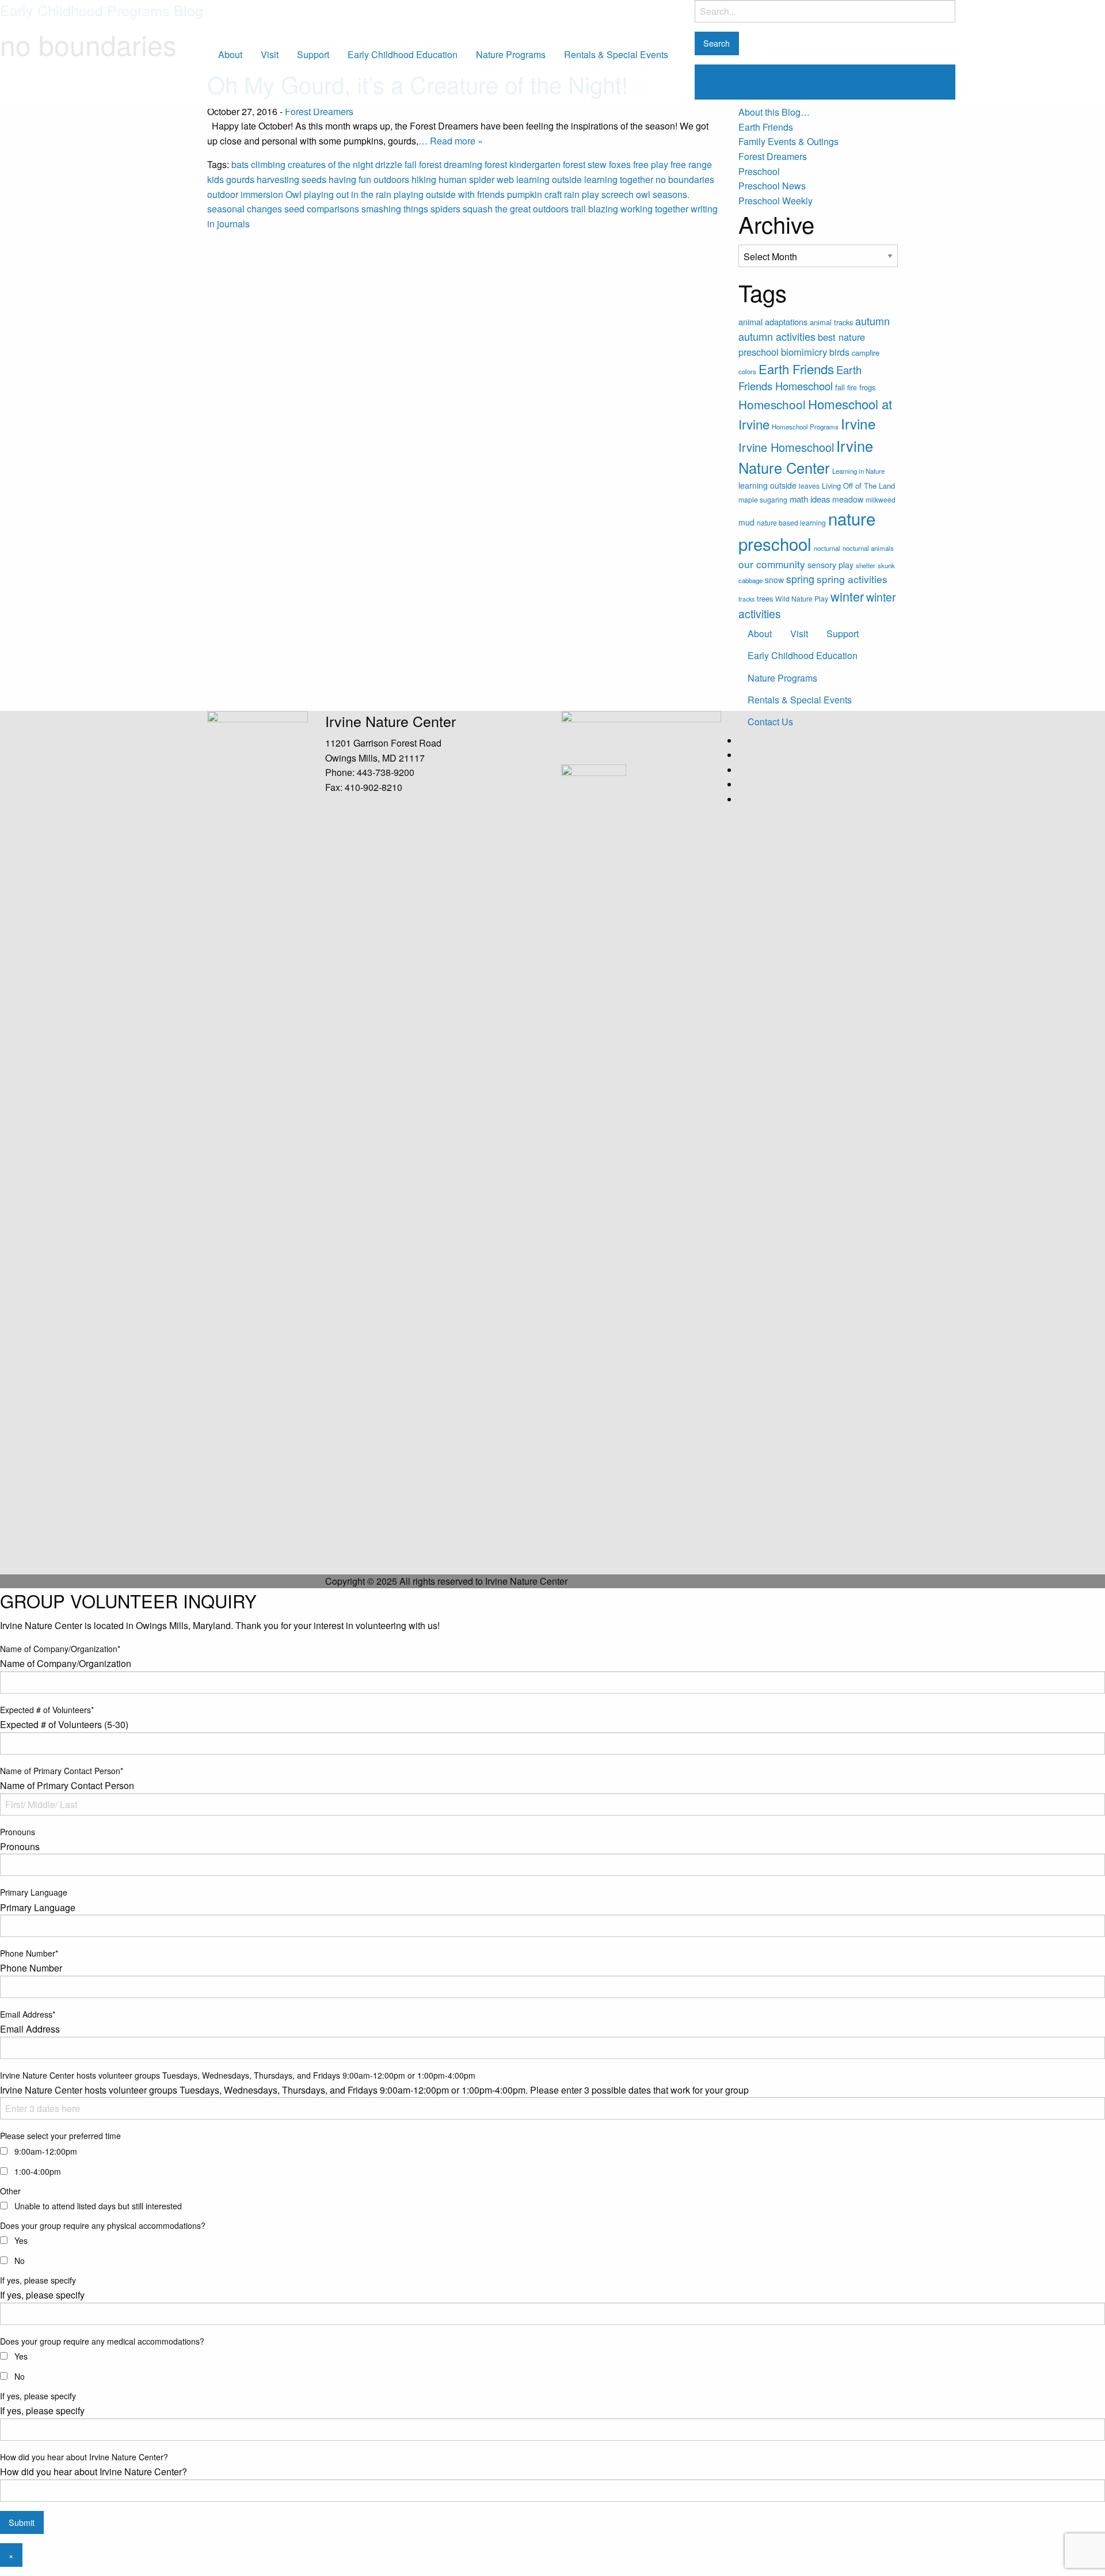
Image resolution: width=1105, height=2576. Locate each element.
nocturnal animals (868, 548)
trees (765, 598)
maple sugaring (763, 499)
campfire (866, 353)
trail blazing (595, 209)
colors (747, 371)
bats (240, 164)
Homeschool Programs (805, 427)
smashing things (395, 209)
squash (478, 209)
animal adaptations (773, 321)
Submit (22, 2522)
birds (839, 352)
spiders (445, 209)
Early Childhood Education (403, 54)
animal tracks (831, 322)
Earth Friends (766, 127)
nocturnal (827, 548)
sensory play (830, 565)
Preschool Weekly (776, 201)
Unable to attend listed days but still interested (98, 2206)
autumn (872, 321)
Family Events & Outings (788, 141)
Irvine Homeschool (786, 447)
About (230, 54)
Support (313, 54)
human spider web (476, 179)
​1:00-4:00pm (38, 2171)
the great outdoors (532, 209)
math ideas (810, 499)
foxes (620, 164)
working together (654, 209)
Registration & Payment (893, 81)
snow (774, 580)
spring (800, 579)
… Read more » (451, 141)
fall (411, 164)
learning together (619, 179)
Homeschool (772, 404)
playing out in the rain (348, 194)
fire (852, 387)
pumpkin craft (534, 194)
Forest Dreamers (319, 111)
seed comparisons (322, 209)
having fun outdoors (369, 179)
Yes (21, 2240)
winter (847, 596)
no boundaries (685, 179)
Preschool (759, 171)
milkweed (881, 499)
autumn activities (777, 336)
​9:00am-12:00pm (46, 2151)
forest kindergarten (523, 164)
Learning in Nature (858, 471)
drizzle (389, 164)
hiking (424, 179)
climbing (268, 164)
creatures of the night (330, 164)
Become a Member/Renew (763, 81)
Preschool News (772, 186)
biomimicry (804, 352)
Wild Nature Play (802, 598)
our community (772, 564)
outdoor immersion (245, 194)
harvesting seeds (292, 179)
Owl (294, 194)
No (20, 2261)
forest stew (585, 164)
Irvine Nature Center (171, 54)
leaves (809, 486)
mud (746, 522)
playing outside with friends (449, 194)
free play (651, 164)
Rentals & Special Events (616, 54)
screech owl (626, 194)
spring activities (852, 579)
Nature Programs (511, 54)
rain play (582, 194)
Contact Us (770, 722)
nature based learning (791, 522)
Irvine (858, 423)
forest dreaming (451, 164)
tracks (746, 599)
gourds (240, 179)
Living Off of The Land (858, 486)
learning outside (549, 179)
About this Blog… (774, 112)
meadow (848, 499)
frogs (867, 387)
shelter (866, 565)
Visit (270, 54)
